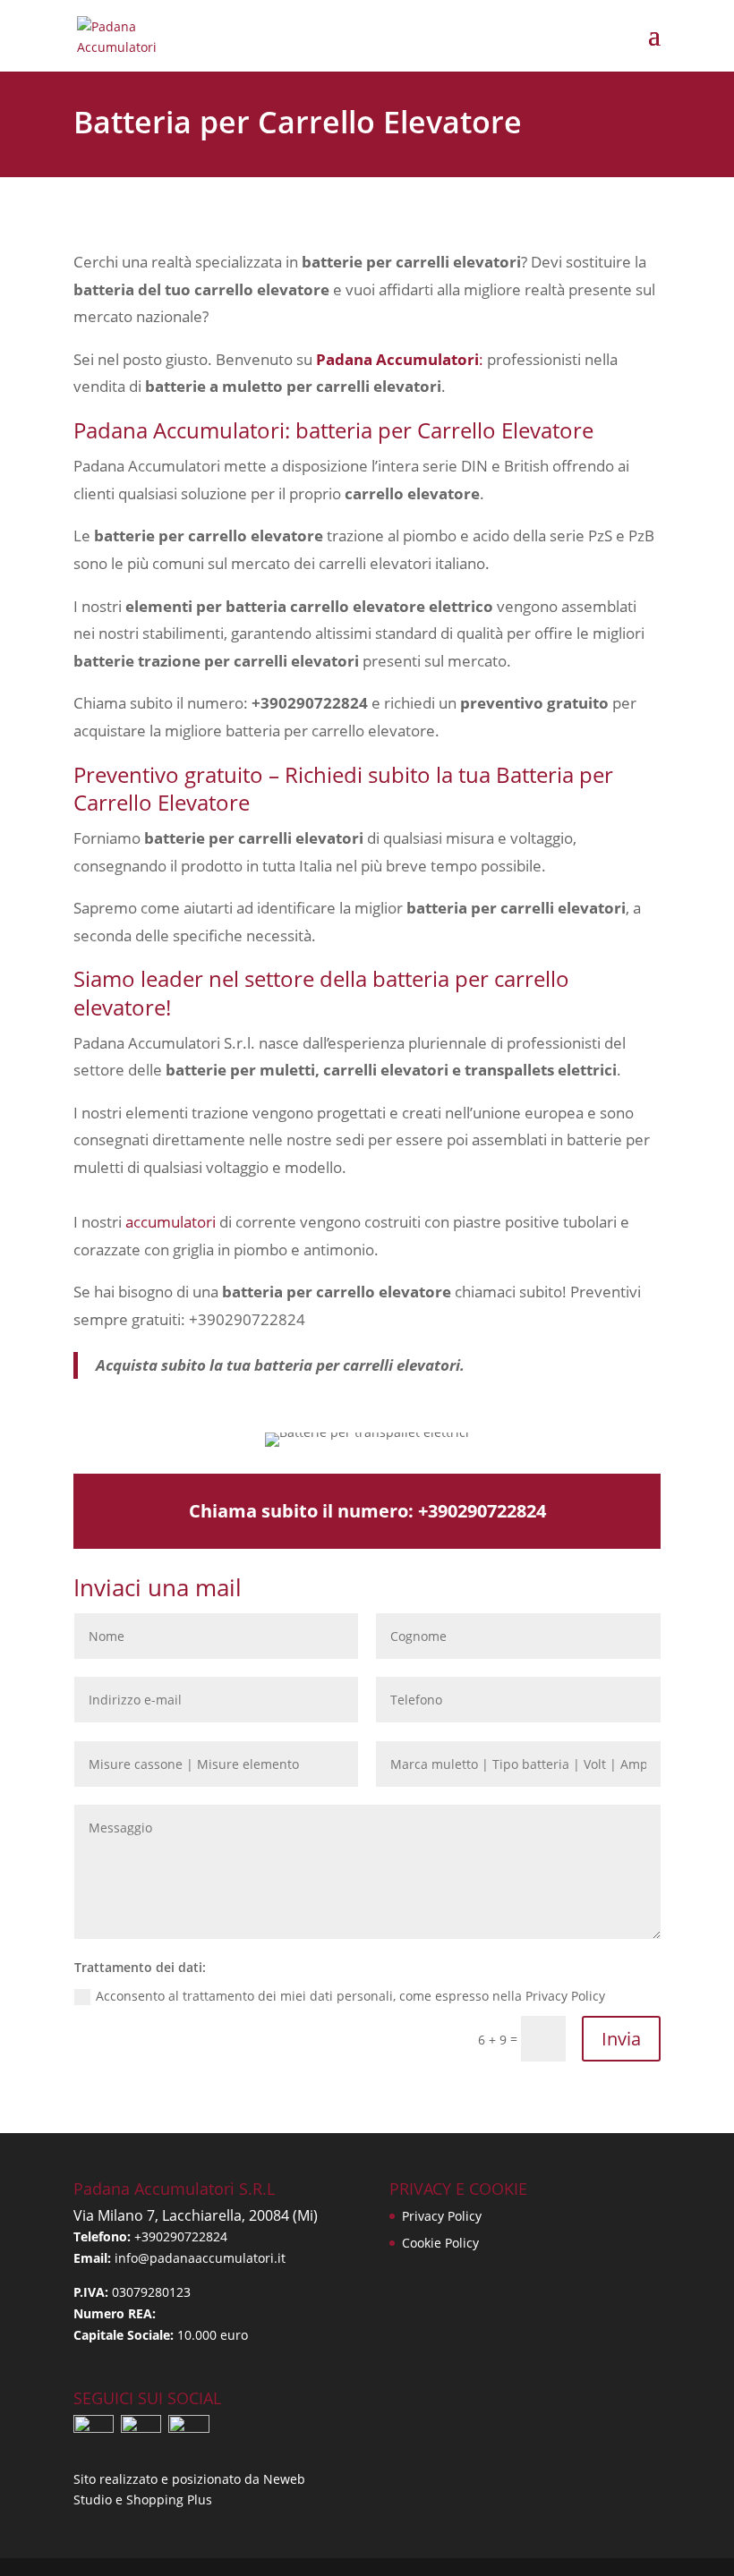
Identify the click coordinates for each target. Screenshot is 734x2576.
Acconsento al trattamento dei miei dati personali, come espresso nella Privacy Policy (350, 1996)
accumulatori (171, 1222)
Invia (621, 2039)
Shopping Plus (169, 2499)
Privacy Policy (442, 2216)
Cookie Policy (440, 2243)
